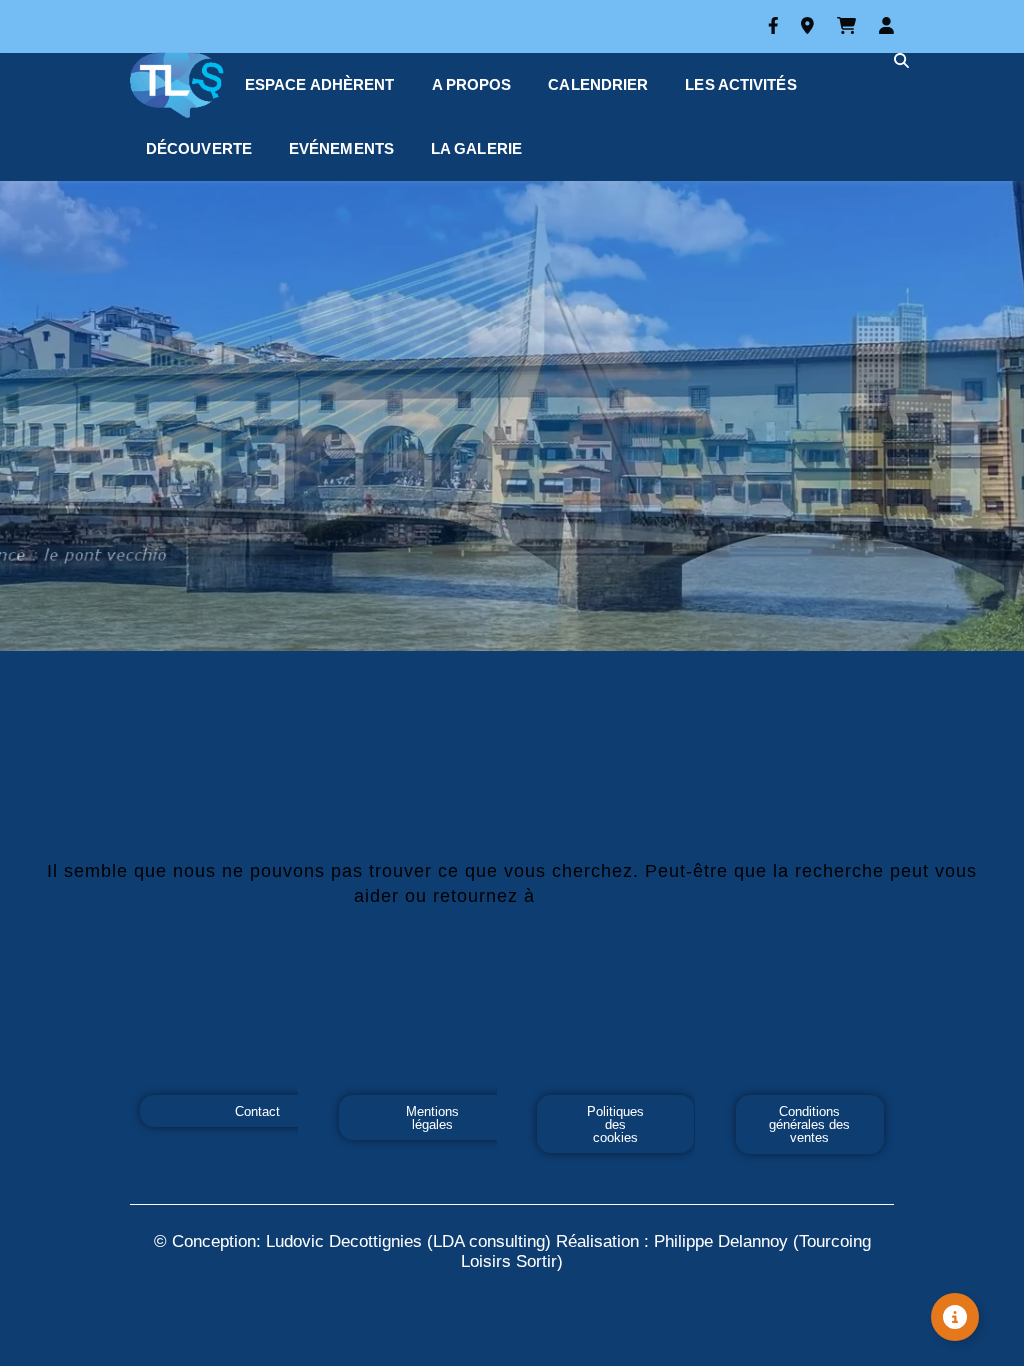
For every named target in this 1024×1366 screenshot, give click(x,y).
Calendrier (598, 84)
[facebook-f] (777, 26)
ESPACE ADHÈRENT (320, 84)
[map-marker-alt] (811, 26)
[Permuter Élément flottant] (955, 1317)
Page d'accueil (606, 896)
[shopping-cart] (850, 26)
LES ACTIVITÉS (740, 84)
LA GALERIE (476, 148)
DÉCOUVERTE (199, 148)
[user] (886, 26)
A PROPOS (472, 84)
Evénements (341, 148)
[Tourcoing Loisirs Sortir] (180, 85)
